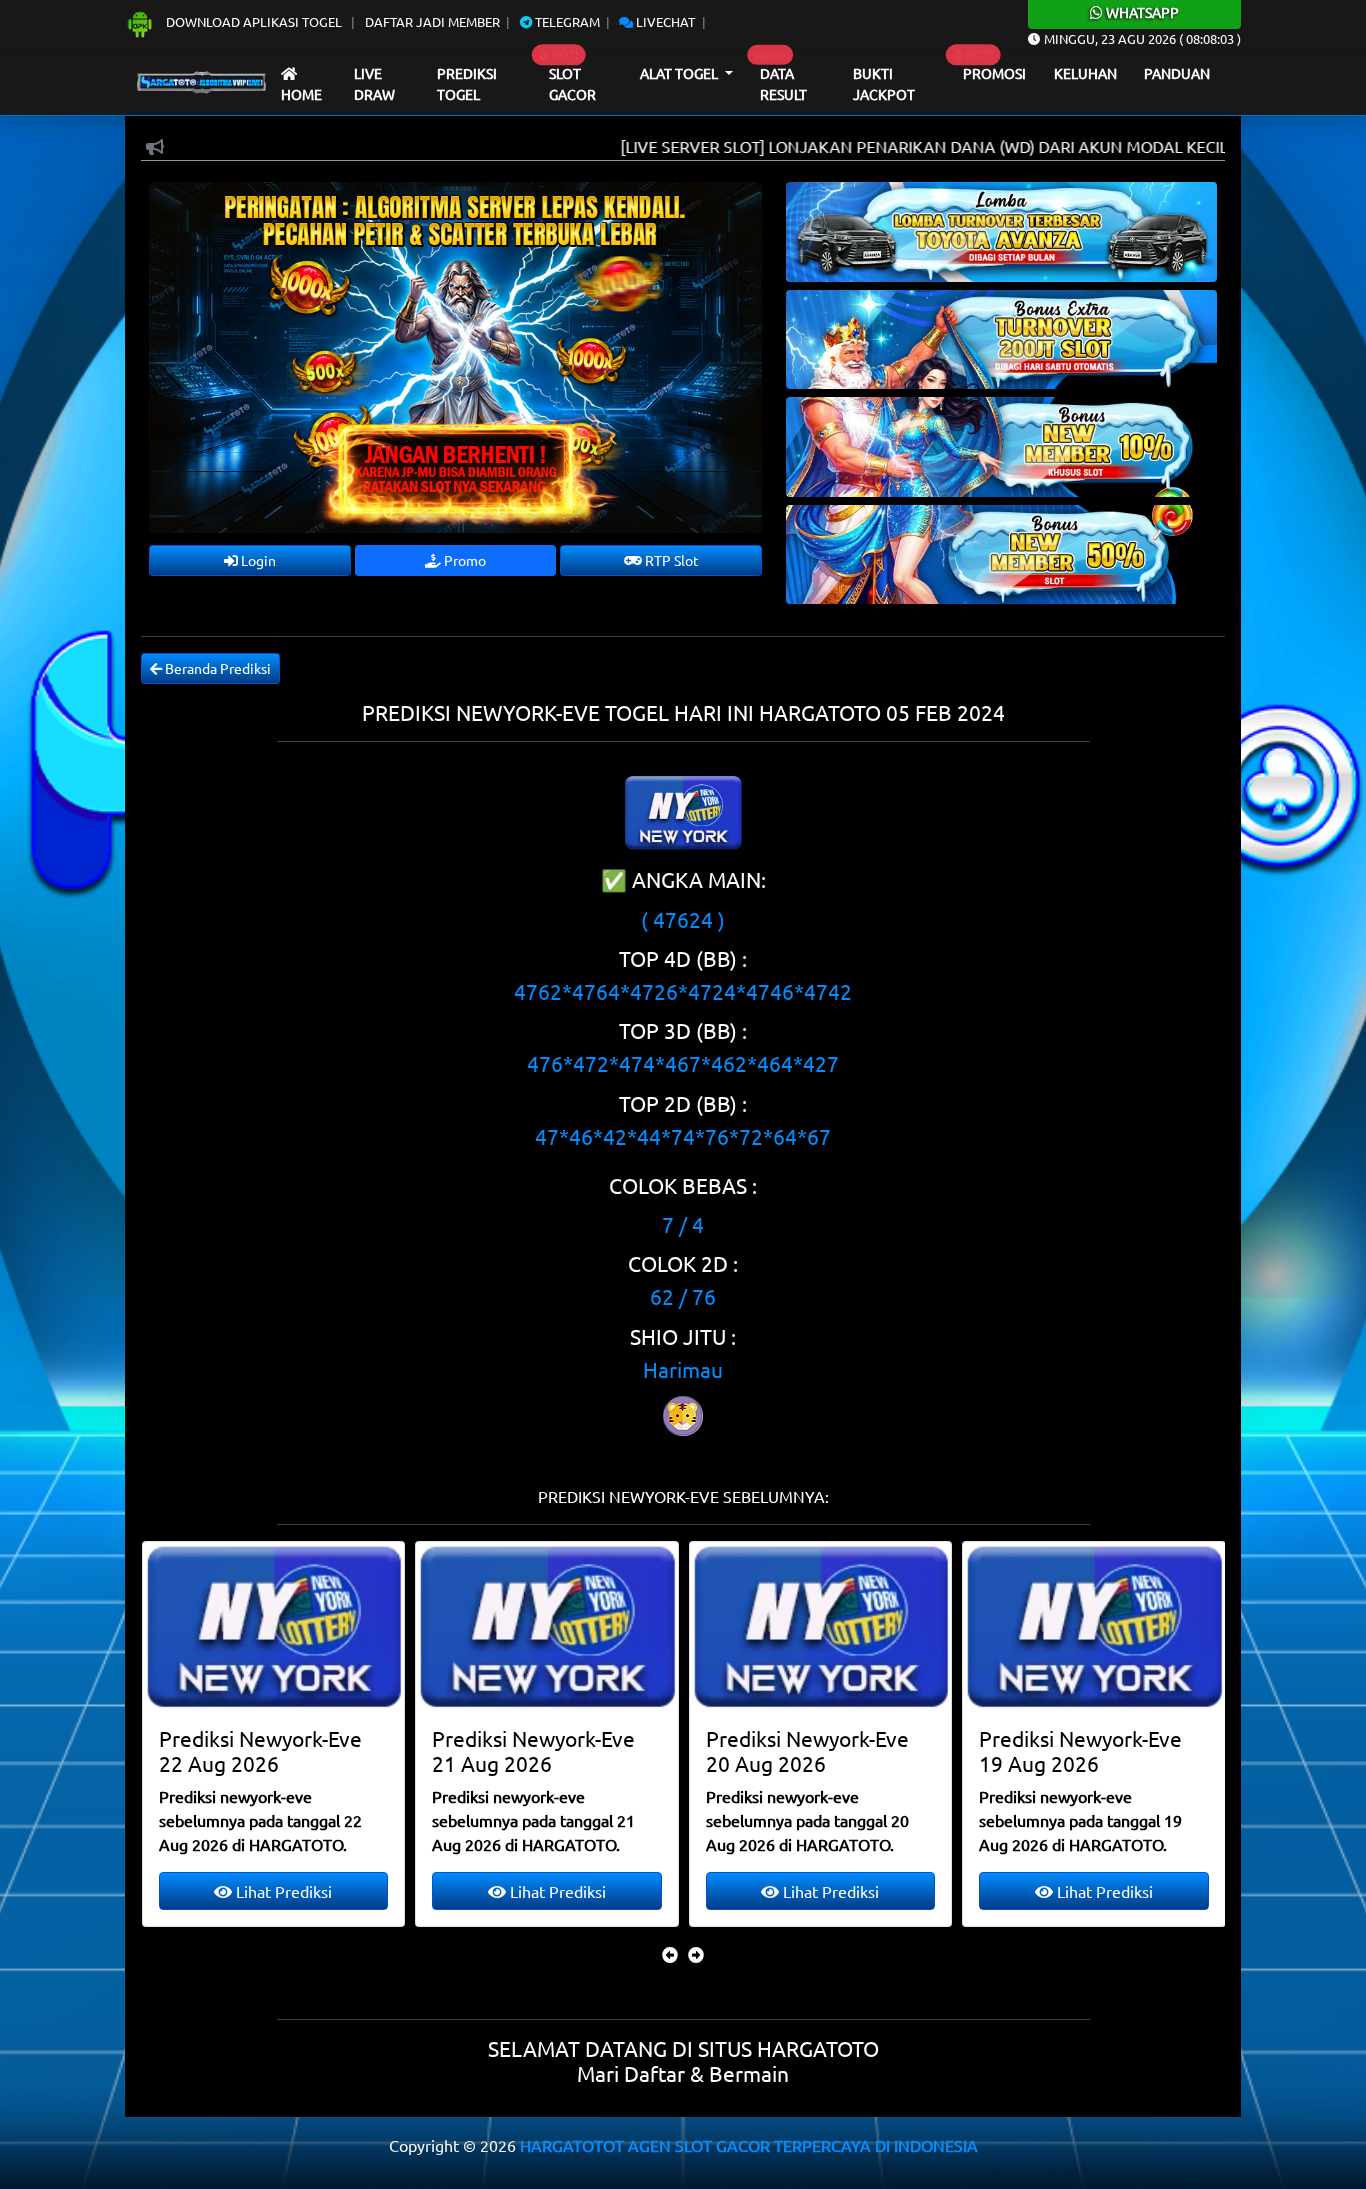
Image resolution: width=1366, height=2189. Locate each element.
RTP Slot (670, 560)
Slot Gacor (572, 84)
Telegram (566, 21)
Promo (463, 560)
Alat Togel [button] (680, 73)
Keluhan (1085, 73)
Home (301, 94)
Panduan (1177, 73)
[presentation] (670, 1954)
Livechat (664, 21)
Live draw (374, 84)
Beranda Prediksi (216, 668)
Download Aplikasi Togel (254, 21)
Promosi (994, 73)
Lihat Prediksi (282, 1891)
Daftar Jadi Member (432, 21)
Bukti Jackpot (884, 84)
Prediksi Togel (467, 84)
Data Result (783, 84)
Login (257, 560)
